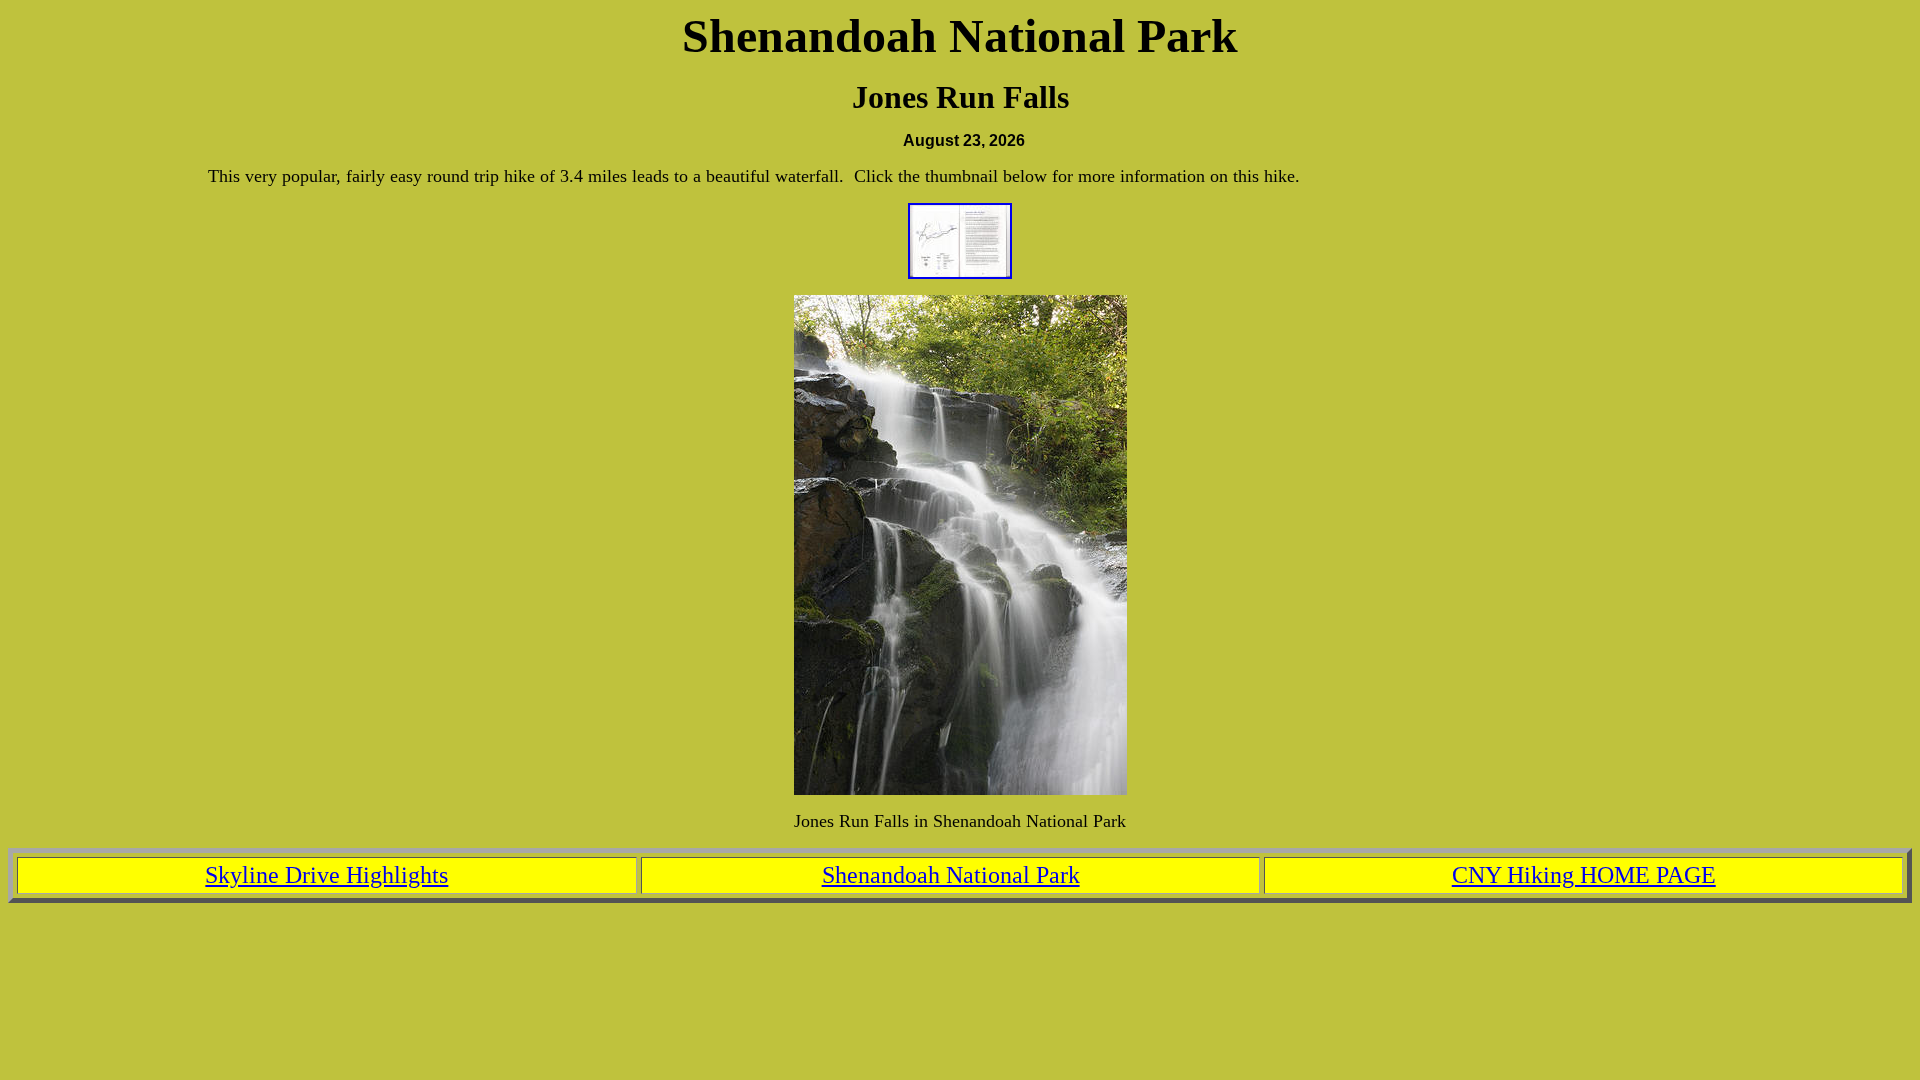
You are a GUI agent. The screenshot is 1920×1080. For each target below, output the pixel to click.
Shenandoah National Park (951, 875)
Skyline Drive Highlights (326, 875)
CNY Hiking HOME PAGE (1584, 875)
